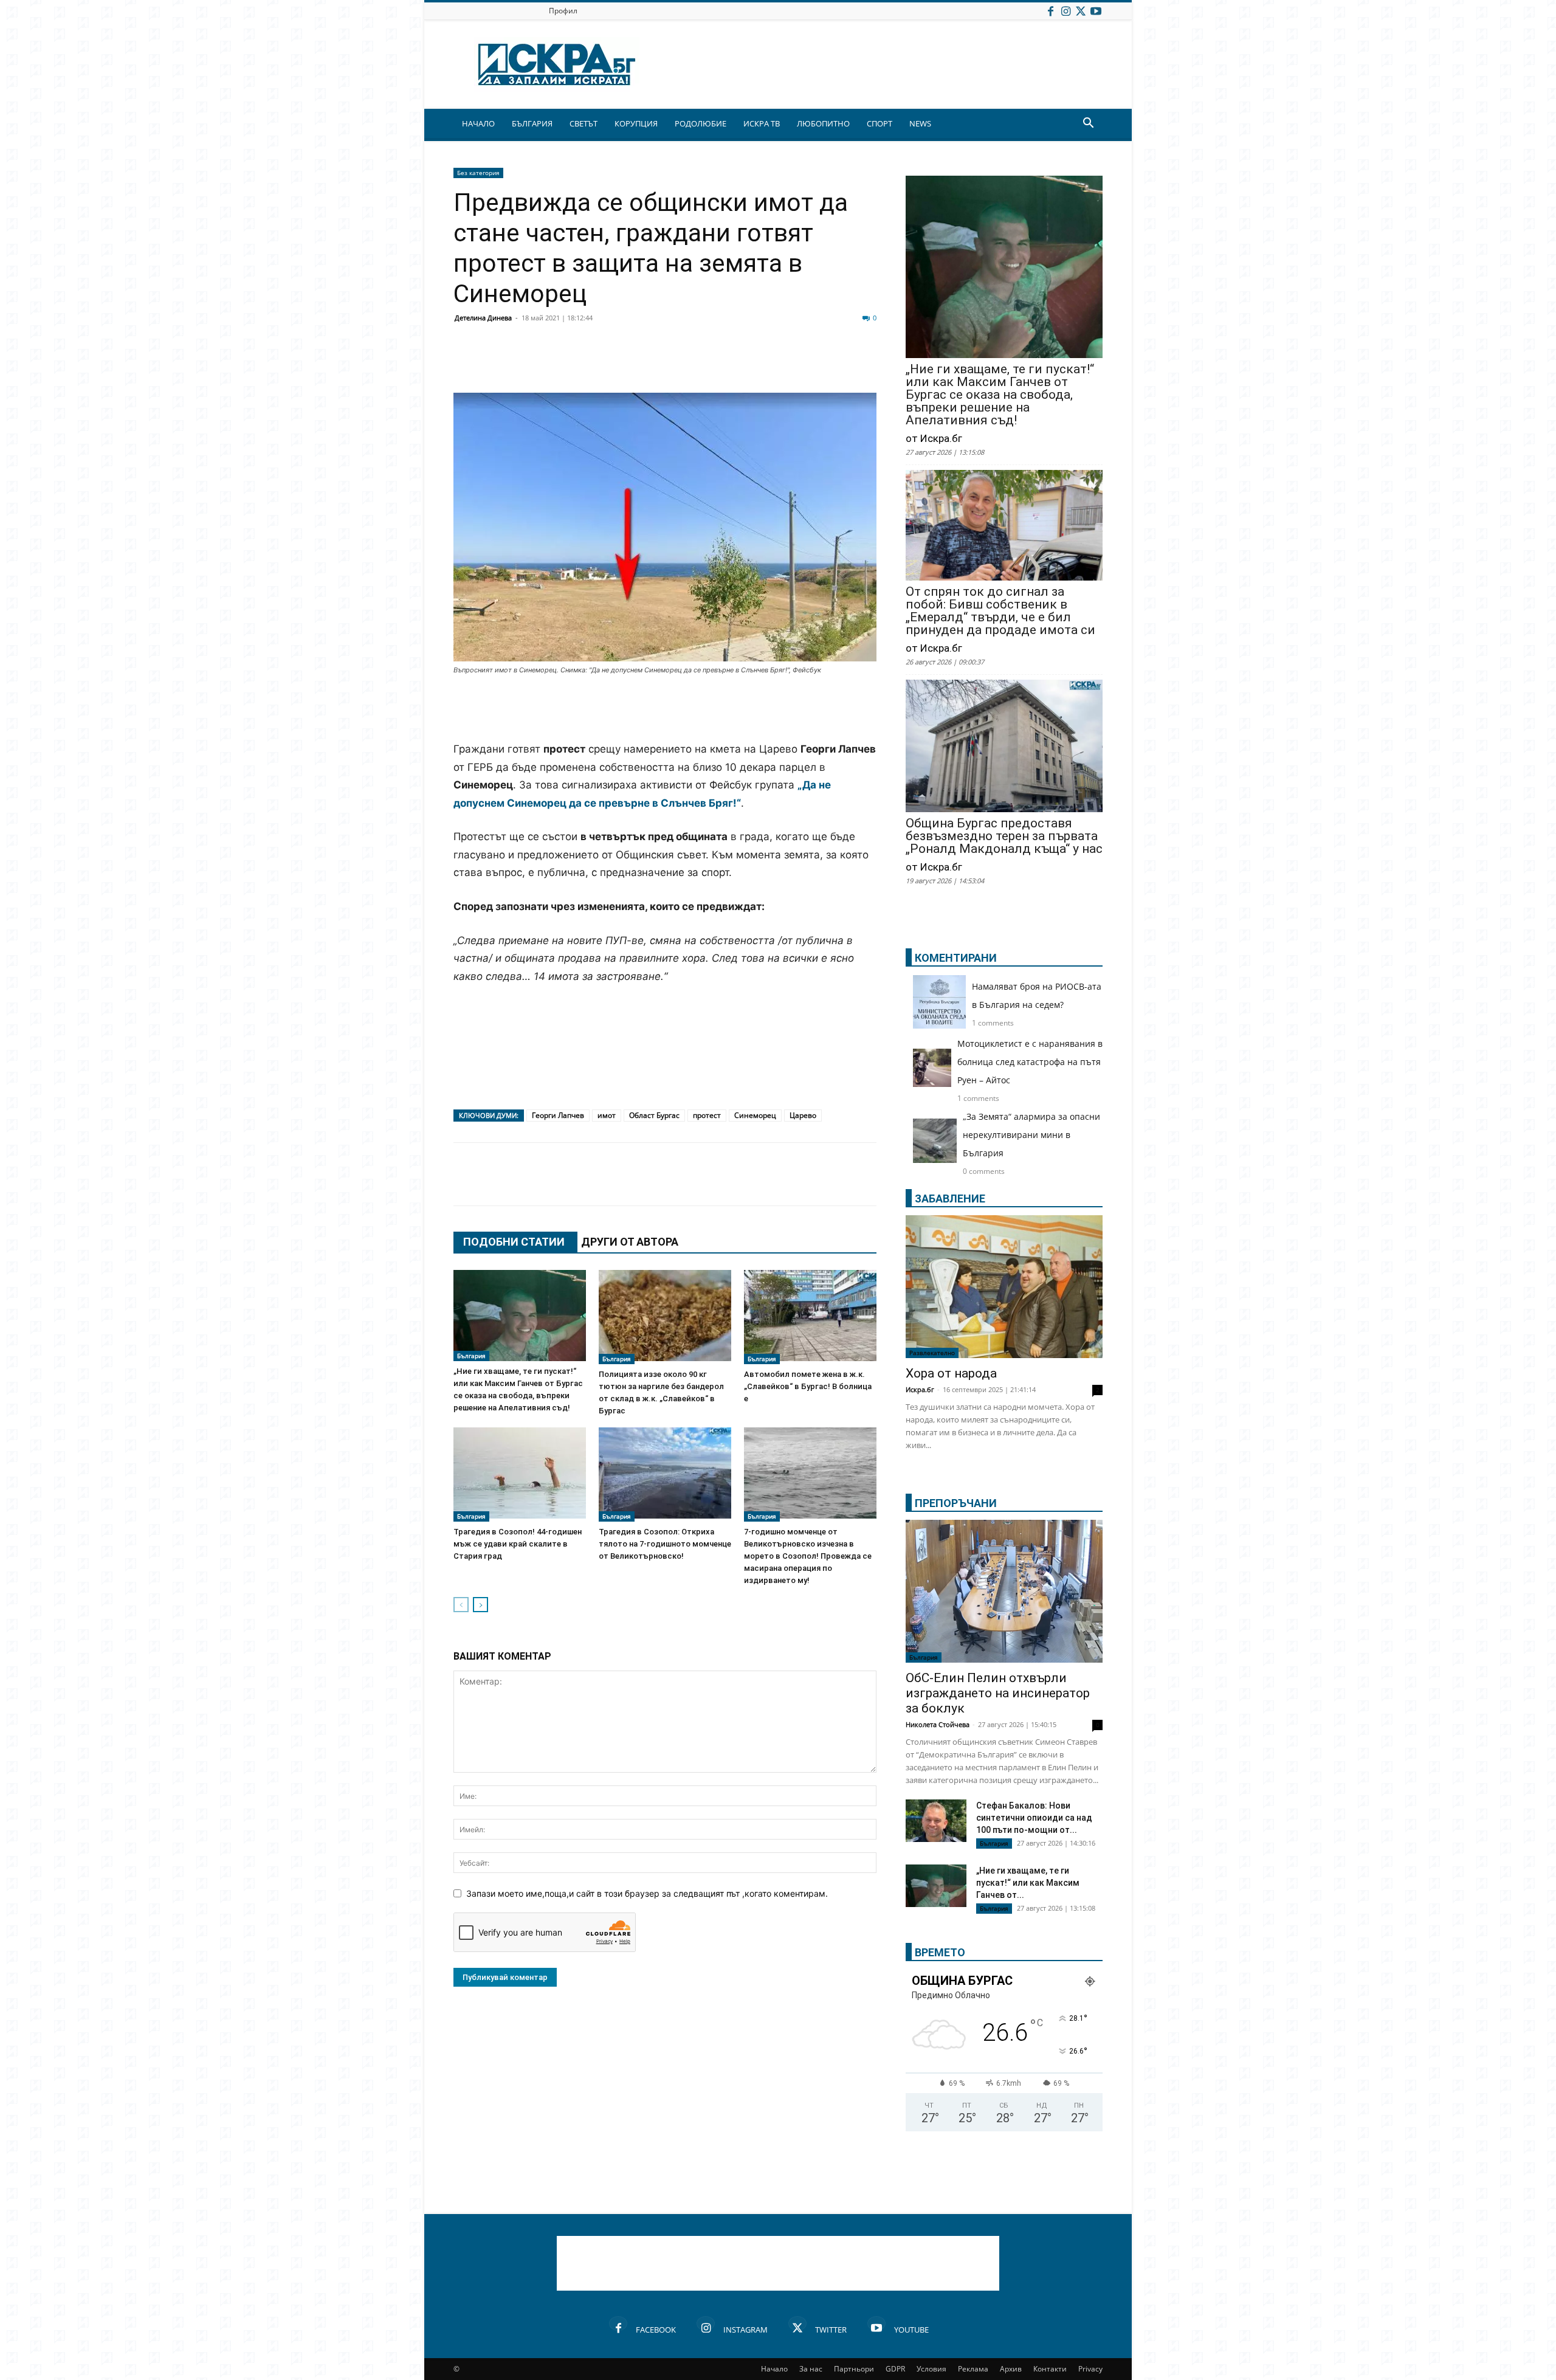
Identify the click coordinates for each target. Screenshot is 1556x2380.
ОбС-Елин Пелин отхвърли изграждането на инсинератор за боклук (998, 1693)
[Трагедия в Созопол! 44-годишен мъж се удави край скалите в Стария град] (520, 1475)
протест (707, 1115)
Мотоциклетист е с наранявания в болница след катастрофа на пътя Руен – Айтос (1030, 1062)
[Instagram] (1065, 11)
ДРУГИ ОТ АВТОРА (630, 1242)
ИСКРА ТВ (762, 123)
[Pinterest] (767, 364)
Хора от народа (951, 1373)
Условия (931, 2369)
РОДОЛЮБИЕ (701, 123)
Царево (803, 1115)
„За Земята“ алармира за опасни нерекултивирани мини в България (1031, 1135)
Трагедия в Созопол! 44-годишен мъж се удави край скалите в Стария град (518, 1544)
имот (607, 1115)
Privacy (1090, 2369)
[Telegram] (737, 364)
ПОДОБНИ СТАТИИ (514, 1242)
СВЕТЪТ (583, 123)
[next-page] (480, 1605)
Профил (563, 11)
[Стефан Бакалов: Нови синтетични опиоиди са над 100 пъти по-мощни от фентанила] (936, 1821)
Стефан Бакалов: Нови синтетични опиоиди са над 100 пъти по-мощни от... (1034, 1818)
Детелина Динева (483, 318)
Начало (774, 2369)
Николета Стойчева (938, 1724)
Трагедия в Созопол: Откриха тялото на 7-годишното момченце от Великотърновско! (665, 1544)
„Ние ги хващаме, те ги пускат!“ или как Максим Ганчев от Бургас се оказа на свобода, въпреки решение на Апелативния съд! (1000, 395)
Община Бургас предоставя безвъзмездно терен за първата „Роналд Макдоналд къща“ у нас (1004, 836)
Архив (1011, 2369)
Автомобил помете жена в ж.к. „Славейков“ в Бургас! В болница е (808, 1386)
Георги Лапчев (558, 1115)
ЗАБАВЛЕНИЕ (950, 1199)
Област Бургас (654, 1115)
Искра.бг (920, 1389)
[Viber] (706, 364)
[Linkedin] (585, 364)
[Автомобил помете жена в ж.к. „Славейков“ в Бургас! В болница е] (810, 1317)
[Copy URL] (797, 364)
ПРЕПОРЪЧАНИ (956, 1503)
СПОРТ (880, 123)
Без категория (478, 173)
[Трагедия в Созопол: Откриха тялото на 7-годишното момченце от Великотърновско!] (665, 1475)
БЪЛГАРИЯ (532, 123)
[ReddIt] (615, 364)
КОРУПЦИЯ (636, 123)
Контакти (1050, 2369)
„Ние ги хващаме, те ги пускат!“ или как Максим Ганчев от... (1028, 1883)
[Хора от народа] (1004, 1287)
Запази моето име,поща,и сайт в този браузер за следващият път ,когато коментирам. (647, 1893)
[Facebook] (1050, 11)
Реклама (973, 2369)
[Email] (645, 364)
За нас (811, 2369)
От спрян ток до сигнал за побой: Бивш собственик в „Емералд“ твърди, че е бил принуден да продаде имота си (1000, 611)
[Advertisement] (665, 709)
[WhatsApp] (676, 364)
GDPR (895, 2369)
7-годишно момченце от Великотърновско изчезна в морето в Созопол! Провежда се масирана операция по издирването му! (808, 1556)
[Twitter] (1081, 11)
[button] (1088, 124)
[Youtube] (1096, 11)
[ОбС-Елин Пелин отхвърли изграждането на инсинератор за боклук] (1004, 1591)
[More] (828, 364)
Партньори (854, 2369)
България (471, 1356)
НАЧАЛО (478, 123)
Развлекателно (932, 1353)
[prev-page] (461, 1605)
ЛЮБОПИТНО (823, 123)
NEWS (920, 123)
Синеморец (755, 1115)
